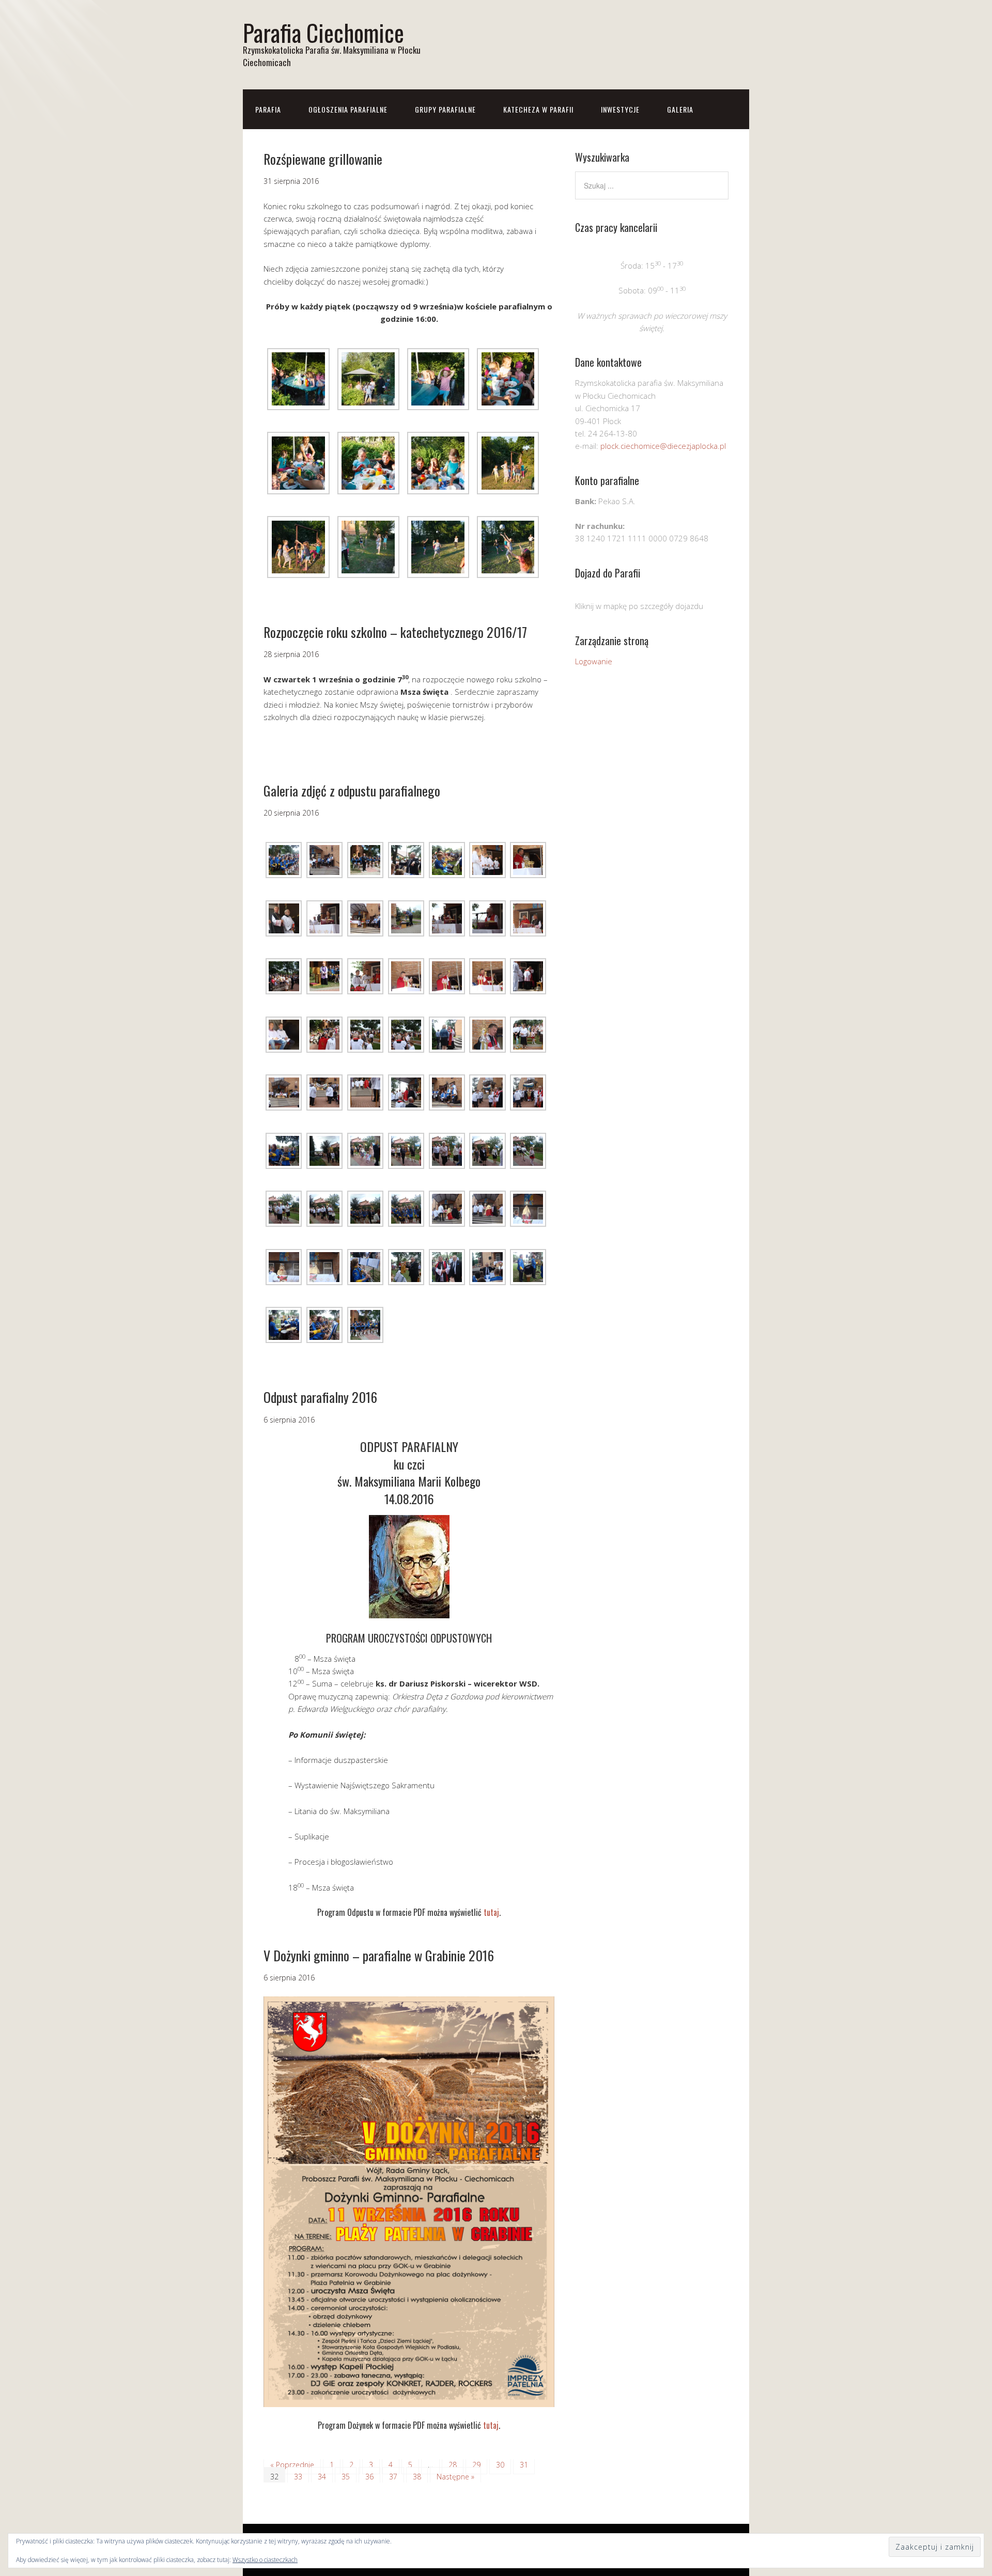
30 (500, 2465)
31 (524, 2465)
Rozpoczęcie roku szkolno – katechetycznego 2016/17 (395, 632)
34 (322, 2477)
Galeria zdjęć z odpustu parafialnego (352, 791)
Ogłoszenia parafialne (348, 109)
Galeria (680, 109)
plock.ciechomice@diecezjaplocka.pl (663, 446)
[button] (298, 378)
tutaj (491, 1912)
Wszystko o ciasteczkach (265, 2560)
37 (393, 2477)
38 (417, 2477)
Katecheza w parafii (538, 109)
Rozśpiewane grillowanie (323, 159)
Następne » (455, 2477)
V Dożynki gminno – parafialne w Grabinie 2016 (379, 1955)
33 (298, 2477)
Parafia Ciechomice (323, 32)
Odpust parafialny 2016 (320, 1397)
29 (476, 2465)
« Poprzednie (292, 2465)
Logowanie (594, 661)
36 (369, 2477)
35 (346, 2477)
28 (453, 2465)
